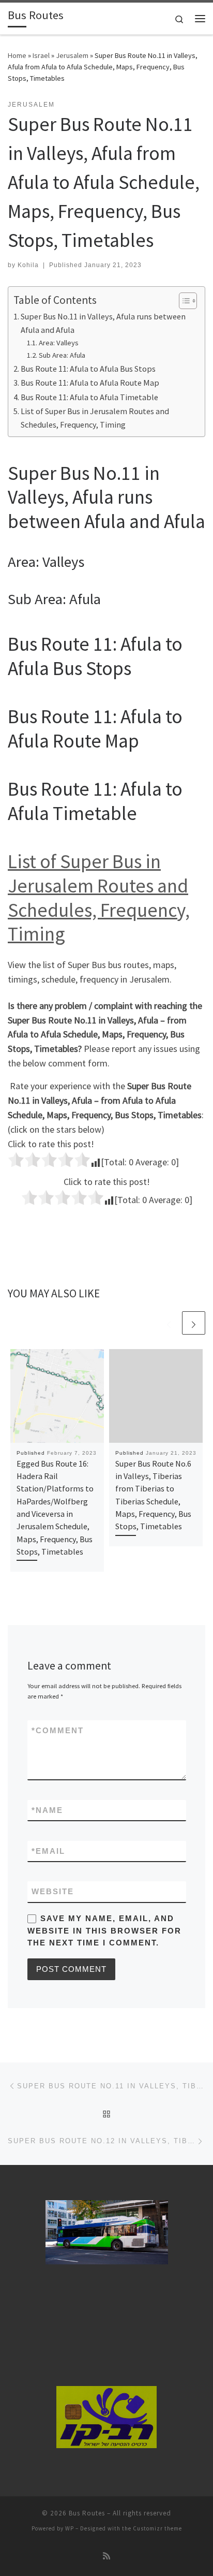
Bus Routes (87, 2513)
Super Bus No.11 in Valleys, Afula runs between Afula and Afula (103, 323)
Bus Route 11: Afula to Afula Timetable (89, 397)
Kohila (28, 265)
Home (17, 55)
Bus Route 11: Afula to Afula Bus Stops (88, 369)
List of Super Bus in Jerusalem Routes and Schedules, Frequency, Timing (95, 418)
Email (48, 1851)
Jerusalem (72, 55)
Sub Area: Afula (62, 355)
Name (47, 1810)
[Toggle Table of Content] (183, 301)
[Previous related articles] (169, 1323)
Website (53, 1891)
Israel (41, 55)
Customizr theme (157, 2528)
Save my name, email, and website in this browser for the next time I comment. (104, 1930)
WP (70, 2528)
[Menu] (200, 19)
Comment (58, 1730)
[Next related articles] (194, 1323)
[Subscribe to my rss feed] (106, 2556)
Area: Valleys (59, 343)
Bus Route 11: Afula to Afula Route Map (90, 383)
